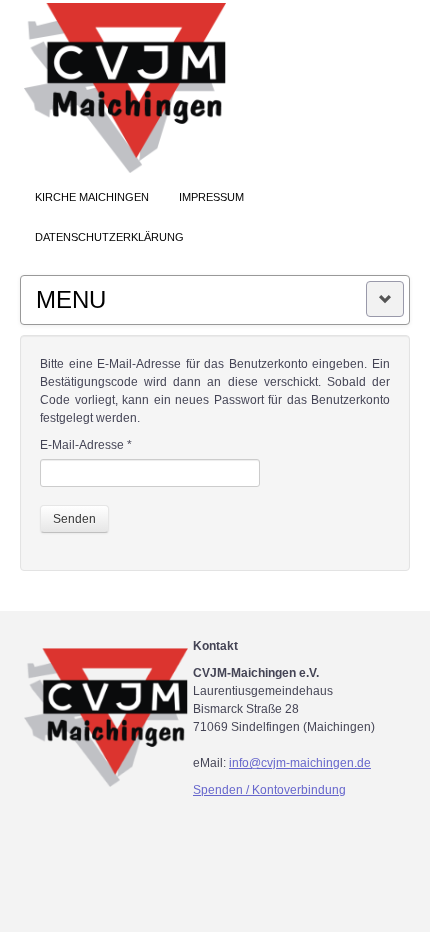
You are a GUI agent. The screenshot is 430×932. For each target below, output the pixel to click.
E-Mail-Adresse (86, 445)
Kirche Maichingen (92, 197)
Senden (74, 519)
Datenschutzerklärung (109, 237)
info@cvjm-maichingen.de (300, 763)
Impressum (211, 197)
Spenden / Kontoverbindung (269, 790)
